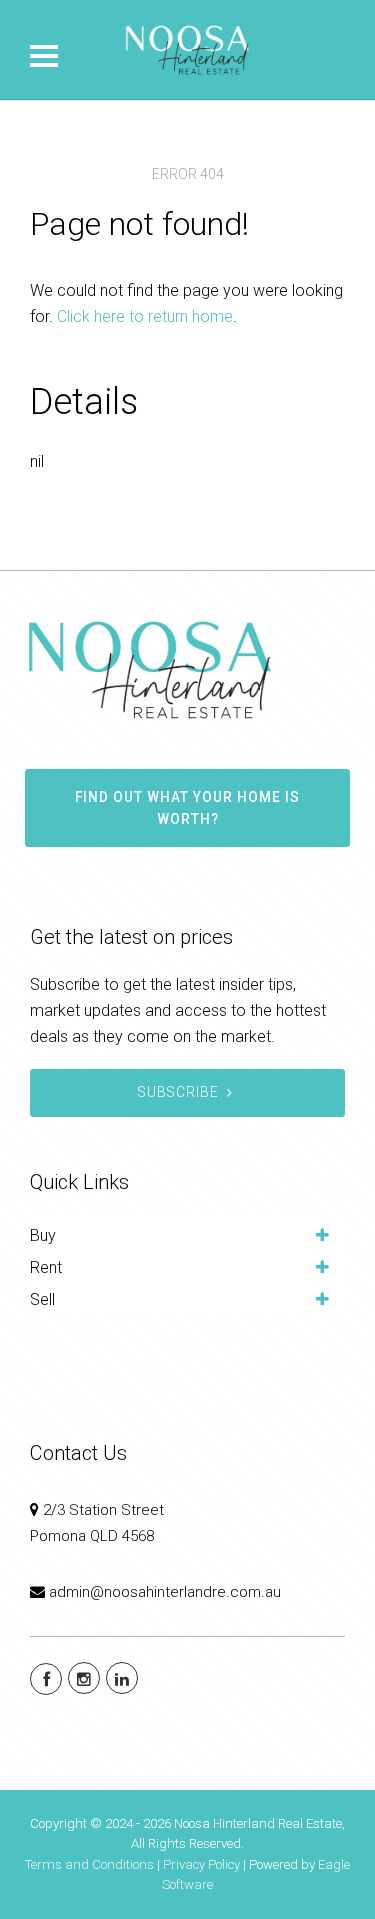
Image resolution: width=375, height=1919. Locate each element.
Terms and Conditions (89, 1864)
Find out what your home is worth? (187, 808)
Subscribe (178, 1092)
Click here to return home (145, 316)
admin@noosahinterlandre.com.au (165, 1592)
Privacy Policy (201, 1864)
